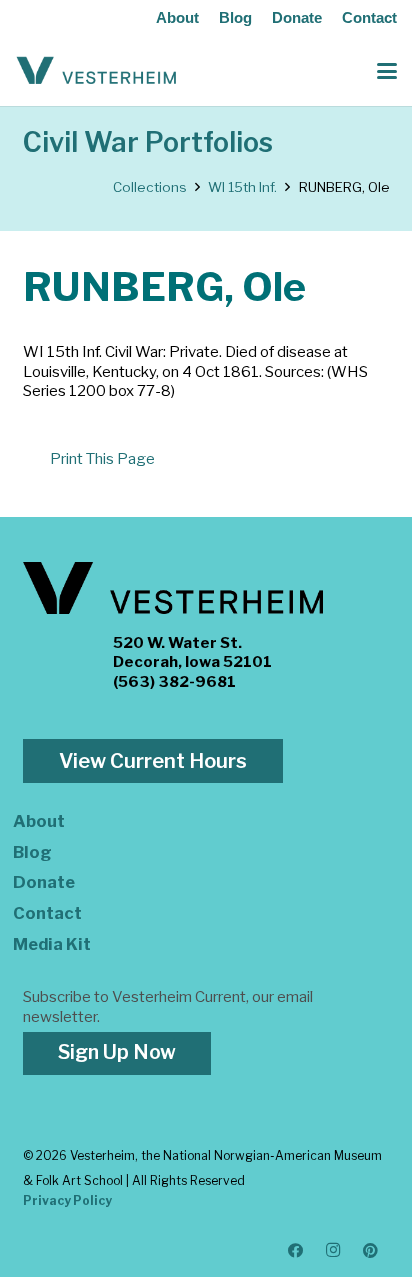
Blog (235, 17)
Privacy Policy (67, 1200)
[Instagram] (334, 1251)
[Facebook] (296, 1251)
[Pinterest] (371, 1251)
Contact (369, 17)
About (177, 17)
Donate (297, 17)
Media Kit (52, 944)
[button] (387, 71)
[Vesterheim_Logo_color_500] (96, 71)
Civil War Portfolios (148, 142)
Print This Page (102, 459)
